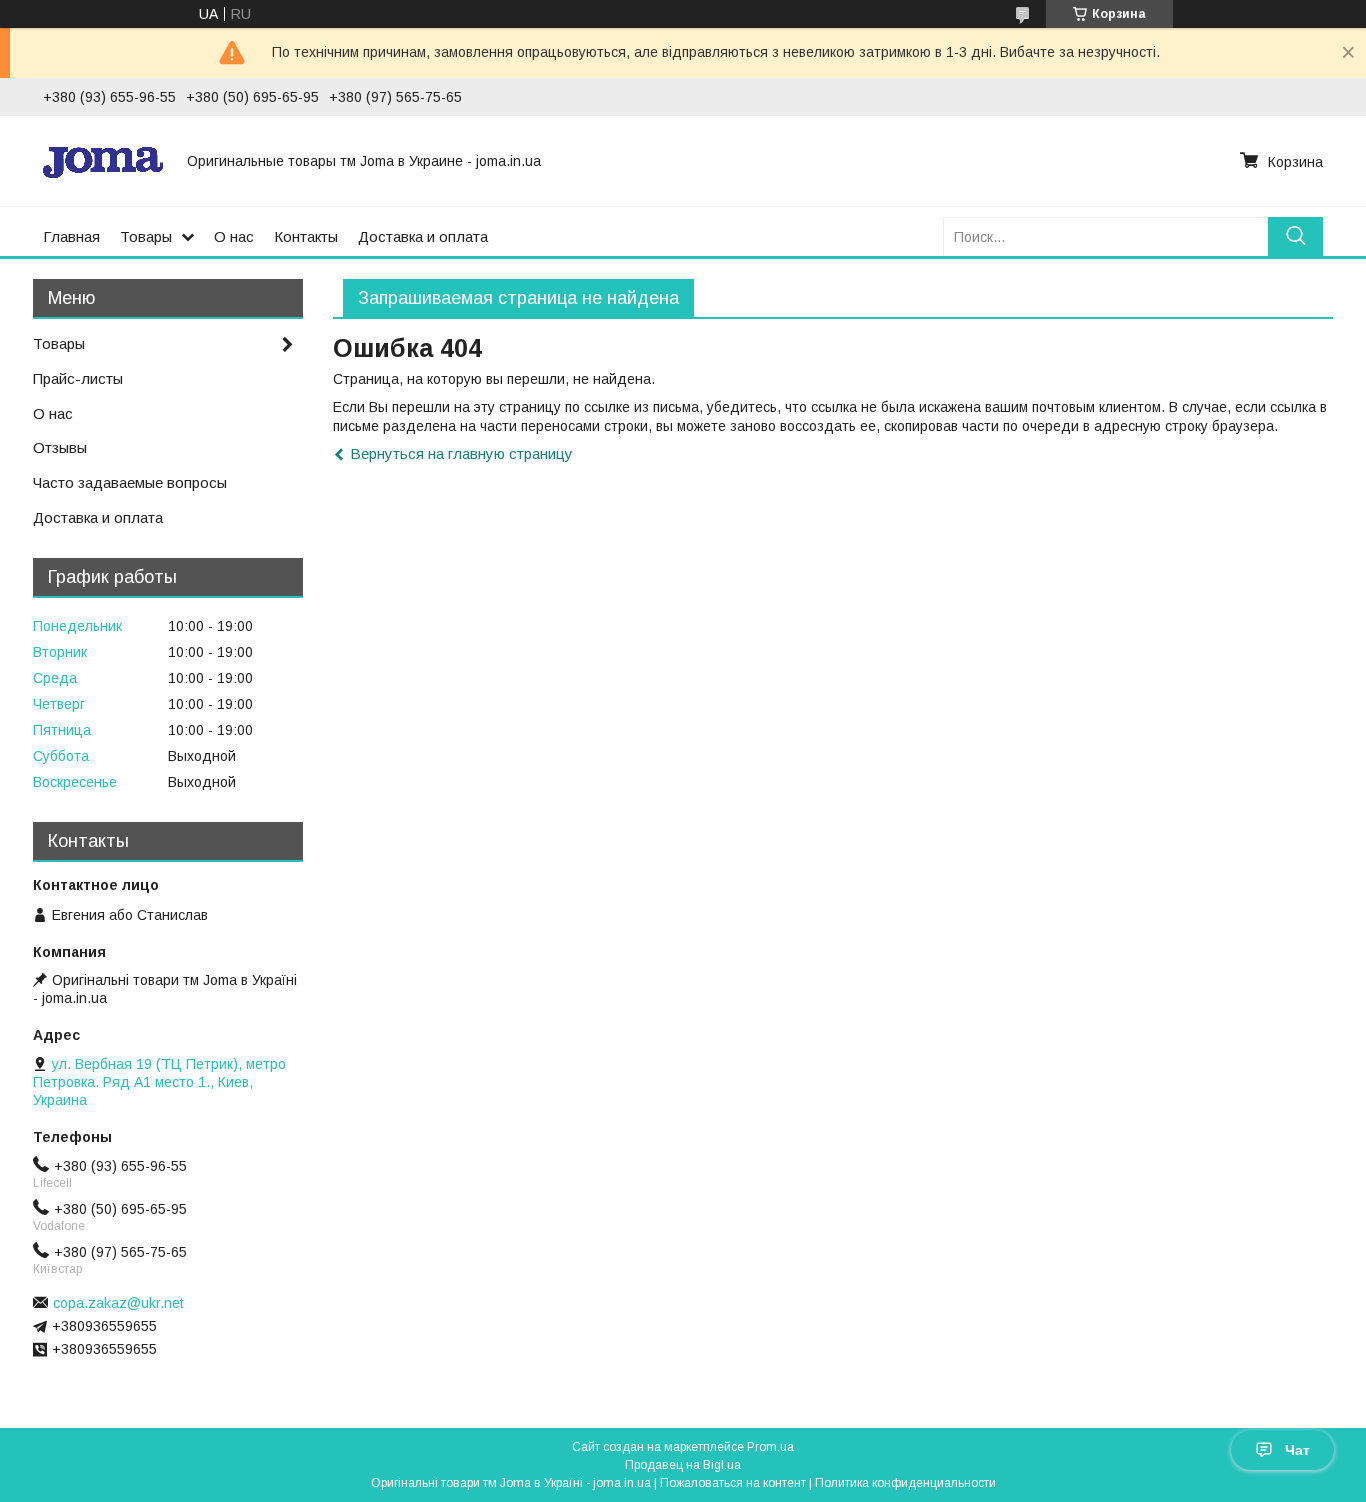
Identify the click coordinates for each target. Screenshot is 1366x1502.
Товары (146, 236)
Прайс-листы (78, 378)
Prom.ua (770, 1447)
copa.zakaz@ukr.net (118, 1303)
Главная (71, 236)
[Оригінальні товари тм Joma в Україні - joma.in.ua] (103, 161)
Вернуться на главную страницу (461, 453)
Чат (1297, 1450)
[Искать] (1295, 236)
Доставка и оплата (423, 236)
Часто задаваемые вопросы (130, 482)
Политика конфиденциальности (905, 1483)
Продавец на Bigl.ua (683, 1465)
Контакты (306, 236)
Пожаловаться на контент (733, 1483)
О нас (234, 236)
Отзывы (60, 447)
